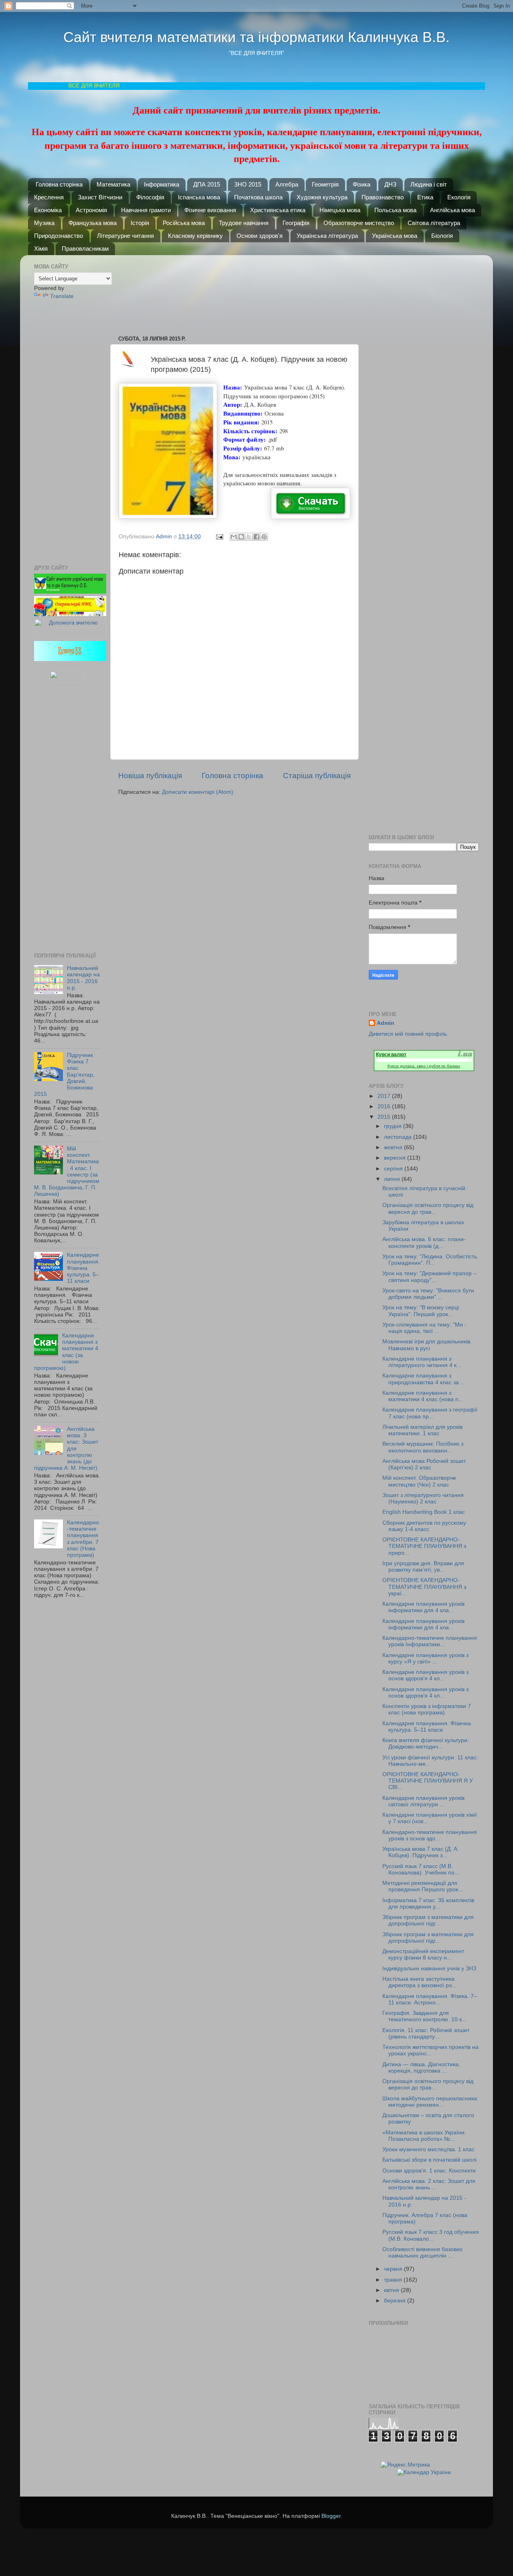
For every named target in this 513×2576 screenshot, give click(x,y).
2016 (385, 1106)
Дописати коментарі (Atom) (198, 792)
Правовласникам (85, 248)
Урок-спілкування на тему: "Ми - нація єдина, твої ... (424, 1328)
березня (396, 2301)
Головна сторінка (59, 184)
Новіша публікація (150, 776)
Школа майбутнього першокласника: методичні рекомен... (430, 2102)
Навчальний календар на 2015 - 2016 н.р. (83, 978)
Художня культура (322, 197)
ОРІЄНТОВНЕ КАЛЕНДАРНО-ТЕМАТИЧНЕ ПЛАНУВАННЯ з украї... (424, 1587)
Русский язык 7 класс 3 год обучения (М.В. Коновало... (431, 2235)
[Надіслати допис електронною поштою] (219, 536)
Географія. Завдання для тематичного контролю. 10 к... (424, 2016)
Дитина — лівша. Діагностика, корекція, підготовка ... (421, 2068)
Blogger (331, 2516)
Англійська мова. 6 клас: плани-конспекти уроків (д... (424, 1242)
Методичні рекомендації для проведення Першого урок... (423, 1886)
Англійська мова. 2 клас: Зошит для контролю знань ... (429, 2184)
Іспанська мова (199, 197)
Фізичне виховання (210, 210)
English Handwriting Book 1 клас (424, 1512)
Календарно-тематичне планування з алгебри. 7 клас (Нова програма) (83, 1539)
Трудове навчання (244, 223)
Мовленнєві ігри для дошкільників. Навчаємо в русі (427, 1345)
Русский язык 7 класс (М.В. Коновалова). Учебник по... (421, 1869)
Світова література (434, 223)
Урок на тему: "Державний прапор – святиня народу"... (429, 1277)
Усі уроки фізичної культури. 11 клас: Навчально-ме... (430, 1761)
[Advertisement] (238, 291)
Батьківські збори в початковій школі (429, 2160)
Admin (386, 1023)
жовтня (394, 1147)
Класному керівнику (195, 236)
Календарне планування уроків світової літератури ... (423, 1801)
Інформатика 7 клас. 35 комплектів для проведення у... (428, 1904)
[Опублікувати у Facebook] (256, 537)
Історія (140, 223)
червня (394, 2269)
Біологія (442, 236)
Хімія (41, 248)
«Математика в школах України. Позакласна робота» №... (424, 2136)
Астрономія (91, 210)
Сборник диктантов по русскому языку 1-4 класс (424, 1526)
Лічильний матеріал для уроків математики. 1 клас (422, 1430)
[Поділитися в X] (249, 537)
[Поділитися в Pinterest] (264, 537)
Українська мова (395, 236)
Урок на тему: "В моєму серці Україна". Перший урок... (421, 1311)
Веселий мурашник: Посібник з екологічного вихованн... (423, 1447)
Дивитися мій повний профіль (408, 1034)
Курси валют (391, 1055)
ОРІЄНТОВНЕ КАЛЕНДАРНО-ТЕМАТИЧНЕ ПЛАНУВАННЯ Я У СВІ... (428, 1781)
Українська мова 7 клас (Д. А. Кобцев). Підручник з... (421, 1852)
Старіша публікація (317, 776)
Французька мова (93, 223)
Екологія (459, 197)
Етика (425, 197)
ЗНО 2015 (248, 184)
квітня (392, 2290)
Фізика (362, 184)
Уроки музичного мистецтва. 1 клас (428, 2149)
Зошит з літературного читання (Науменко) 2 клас (423, 1498)
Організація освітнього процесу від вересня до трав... (428, 1208)
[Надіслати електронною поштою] (234, 537)
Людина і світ (429, 184)
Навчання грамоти (146, 210)
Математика (113, 184)
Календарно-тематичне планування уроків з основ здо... (430, 1835)
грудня (394, 1126)
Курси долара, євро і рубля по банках (424, 1066)
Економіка (48, 210)
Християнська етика (278, 210)
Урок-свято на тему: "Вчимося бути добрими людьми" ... (428, 1294)
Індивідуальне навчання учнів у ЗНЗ (429, 1969)
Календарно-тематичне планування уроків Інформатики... (430, 1641)
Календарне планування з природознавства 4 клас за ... (424, 1379)
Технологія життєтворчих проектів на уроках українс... (430, 2050)
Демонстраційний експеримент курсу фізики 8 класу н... (423, 1954)
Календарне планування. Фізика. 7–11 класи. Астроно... (430, 1999)
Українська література (327, 236)
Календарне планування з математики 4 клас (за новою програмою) (66, 1352)
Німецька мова (340, 210)
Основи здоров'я (260, 236)
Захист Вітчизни (100, 197)
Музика (44, 223)
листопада (399, 1137)
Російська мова (184, 223)
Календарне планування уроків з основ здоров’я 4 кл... (425, 1675)
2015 (385, 1117)
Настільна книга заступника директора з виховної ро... (420, 1982)
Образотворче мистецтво (359, 223)
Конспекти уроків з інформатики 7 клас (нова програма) (427, 1709)
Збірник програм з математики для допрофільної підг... (428, 1920)
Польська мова (395, 210)
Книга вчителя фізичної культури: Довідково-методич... (426, 1743)
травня (394, 2280)
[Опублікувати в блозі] (241, 537)
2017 (385, 1096)
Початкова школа (258, 197)
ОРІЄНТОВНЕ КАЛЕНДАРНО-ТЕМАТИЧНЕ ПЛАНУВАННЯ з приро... (424, 1546)
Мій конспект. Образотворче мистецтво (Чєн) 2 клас (419, 1481)
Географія (296, 223)
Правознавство (383, 197)
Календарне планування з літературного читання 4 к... (422, 1362)
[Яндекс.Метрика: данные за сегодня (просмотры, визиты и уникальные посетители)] (405, 2465)
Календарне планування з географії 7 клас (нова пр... (430, 1413)
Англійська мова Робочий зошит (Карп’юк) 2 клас (424, 1464)
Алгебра (287, 184)
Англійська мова (452, 210)
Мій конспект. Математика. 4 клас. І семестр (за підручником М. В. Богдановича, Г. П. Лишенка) (67, 1171)
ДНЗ (390, 184)
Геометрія (325, 184)
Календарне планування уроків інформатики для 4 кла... (423, 1607)
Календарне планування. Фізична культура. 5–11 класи (83, 1268)
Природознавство (59, 236)
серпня (394, 1169)
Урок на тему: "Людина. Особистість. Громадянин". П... (430, 1260)
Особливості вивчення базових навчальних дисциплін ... (422, 2252)
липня (393, 1179)
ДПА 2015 (207, 184)
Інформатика (162, 184)
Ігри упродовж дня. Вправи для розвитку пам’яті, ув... (423, 1567)
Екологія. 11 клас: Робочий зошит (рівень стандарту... (426, 2033)
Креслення (49, 197)
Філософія (150, 197)
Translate (62, 296)
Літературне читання (125, 236)
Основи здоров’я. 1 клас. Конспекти (429, 2171)
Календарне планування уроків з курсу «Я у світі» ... (425, 1658)
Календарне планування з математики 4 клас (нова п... (423, 1396)
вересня (396, 1158)
